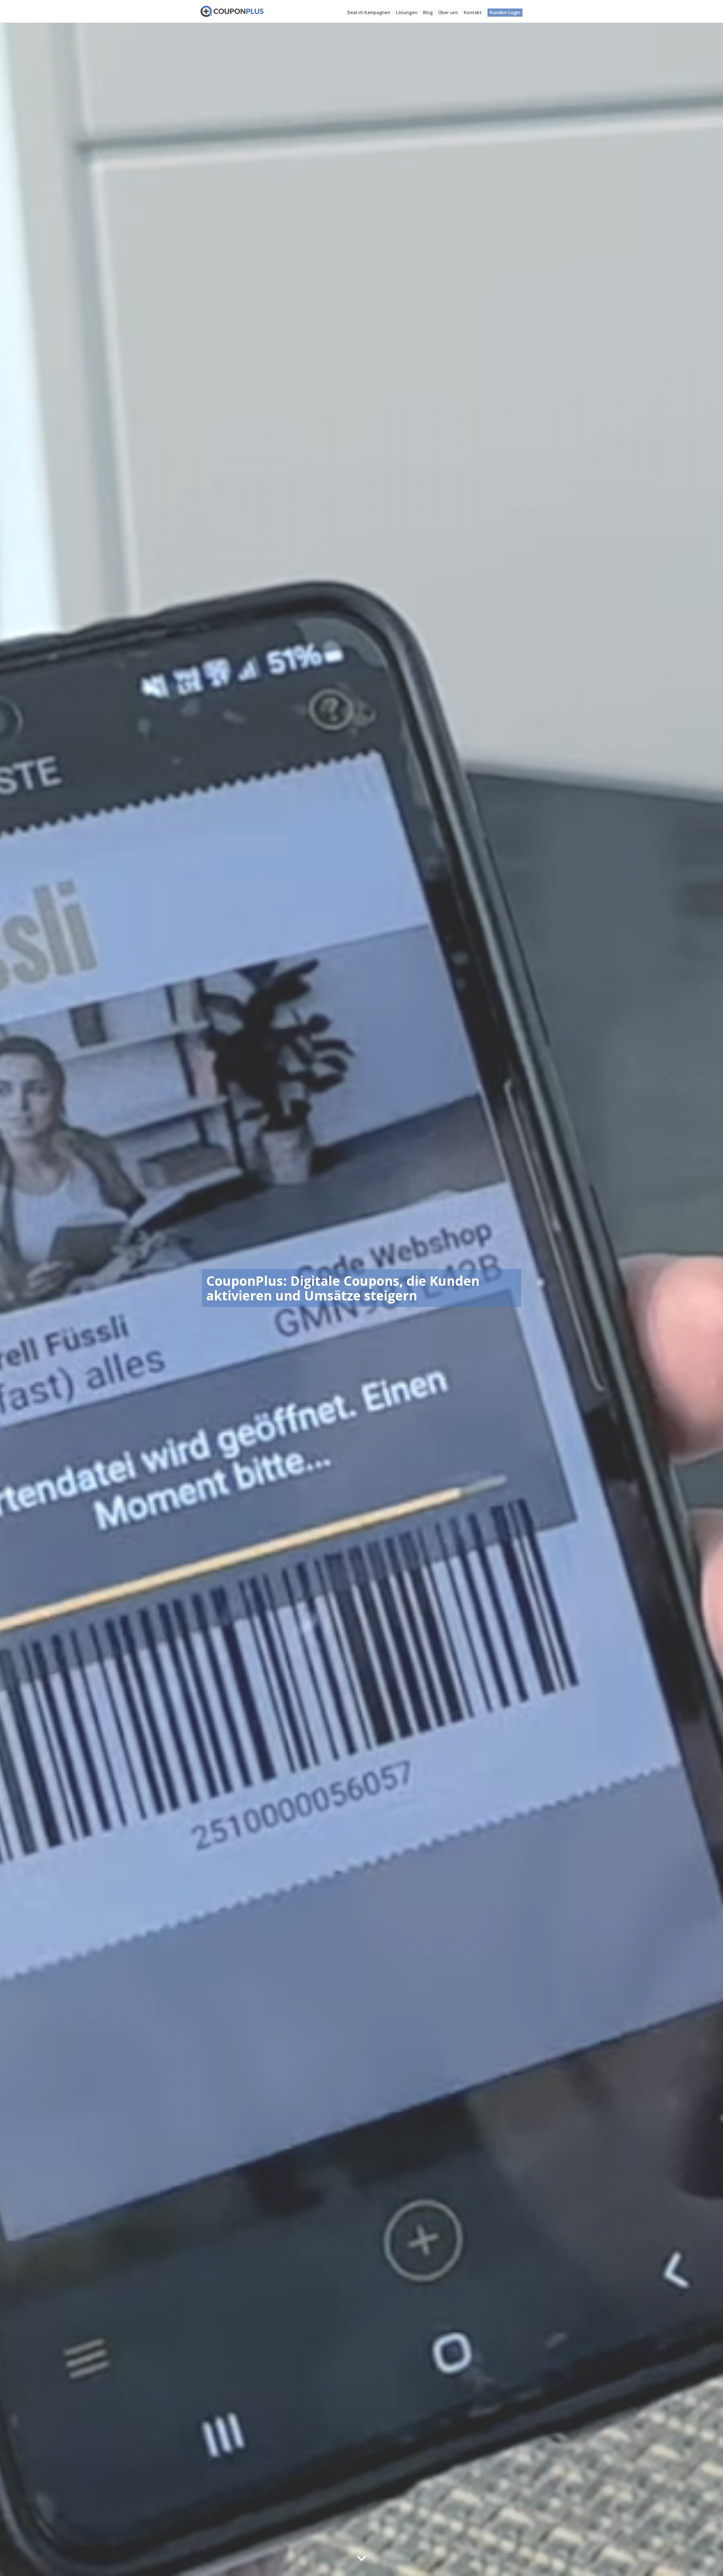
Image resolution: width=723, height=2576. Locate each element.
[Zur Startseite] (232, 11)
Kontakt (473, 12)
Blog (428, 12)
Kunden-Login (505, 12)
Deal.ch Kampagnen (369, 12)
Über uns (448, 12)
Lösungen (407, 12)
